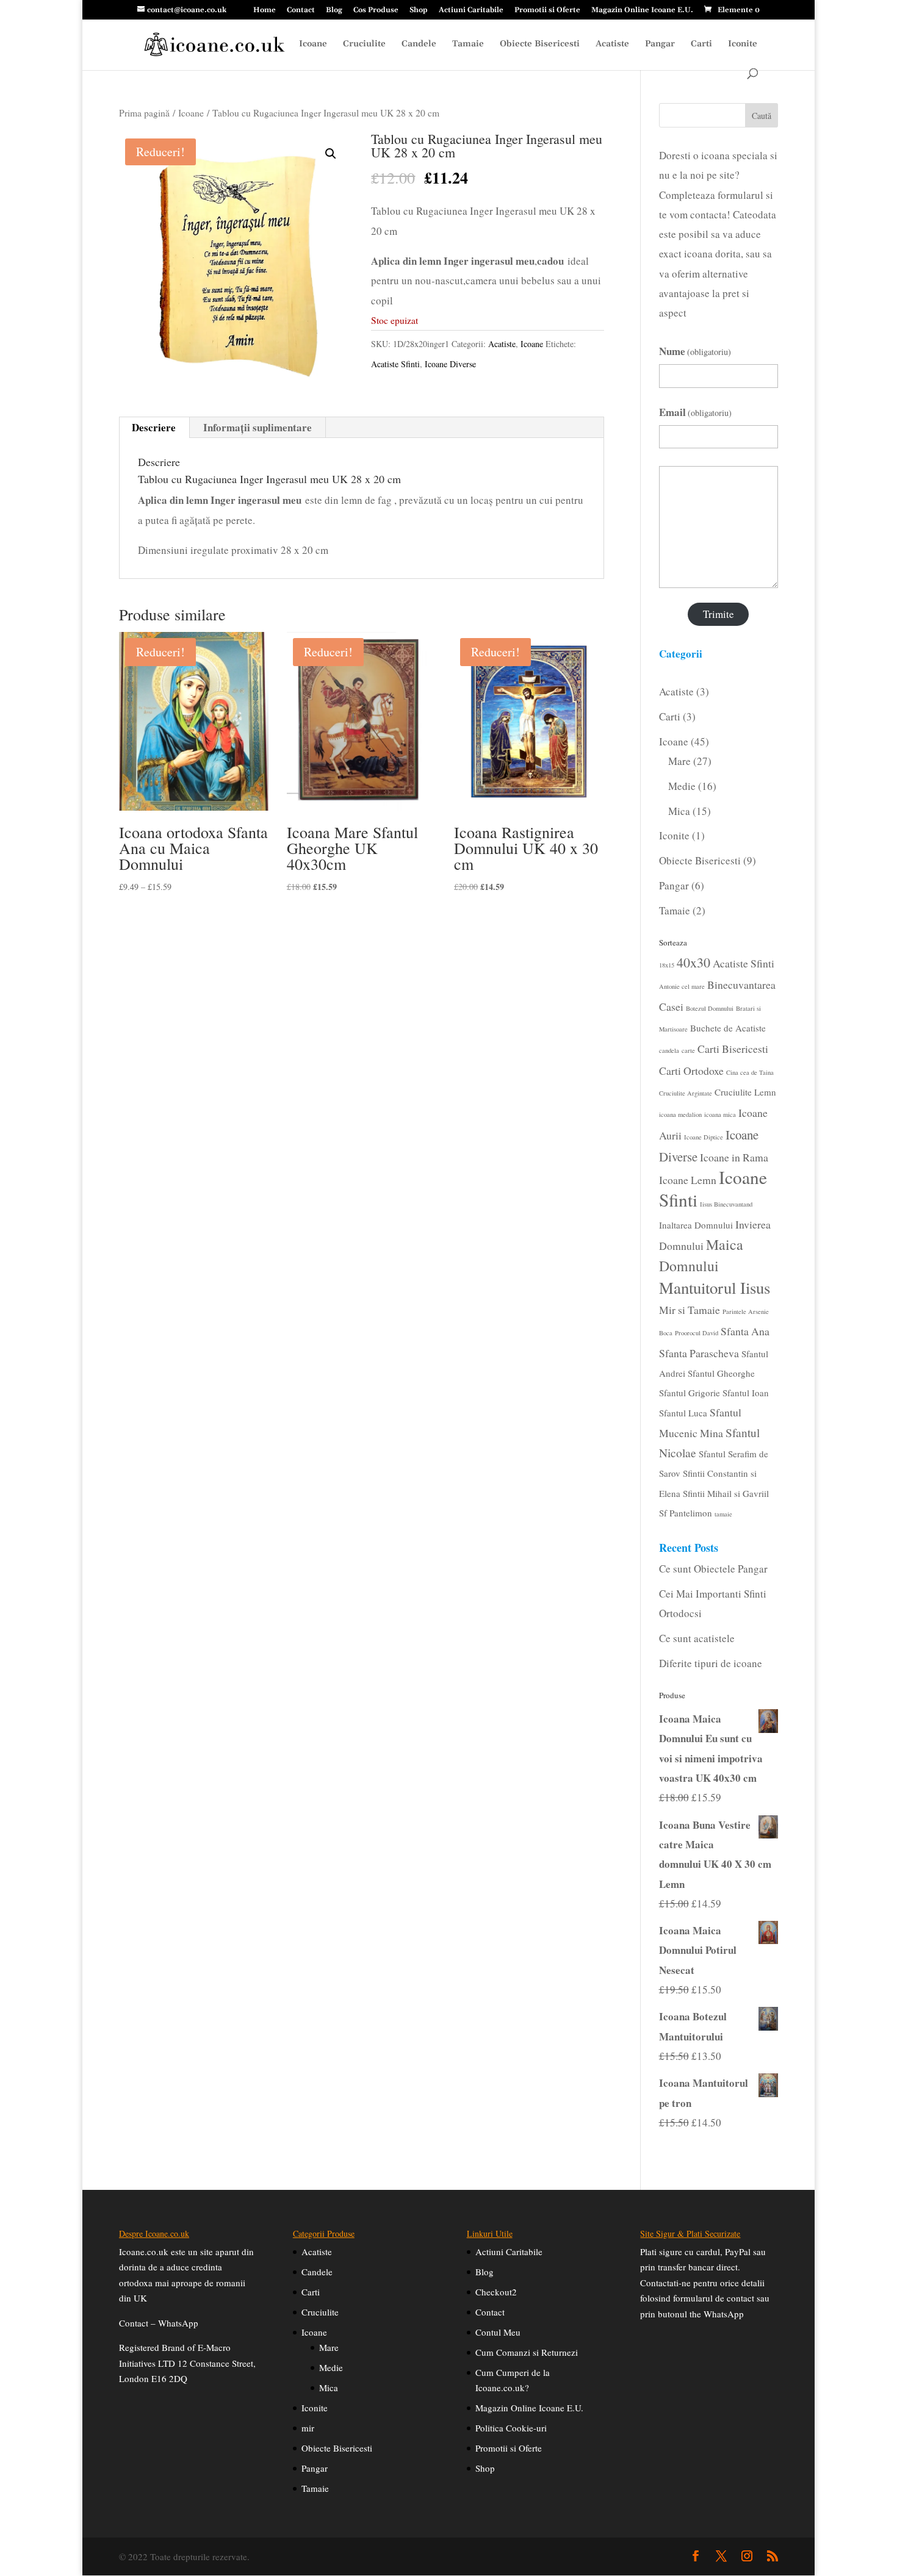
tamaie (723, 1514)
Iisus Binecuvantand (726, 1204)
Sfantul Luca (683, 1413)
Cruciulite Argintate (686, 1093)
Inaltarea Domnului (696, 1225)
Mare (329, 2347)
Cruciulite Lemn (745, 1092)
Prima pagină (144, 113)
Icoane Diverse (450, 364)
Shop (419, 11)
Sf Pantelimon (686, 1513)
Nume (695, 351)
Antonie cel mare (682, 986)
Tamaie (468, 45)
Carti (701, 45)
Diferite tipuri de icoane (711, 1663)
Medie (331, 2367)
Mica (329, 2388)
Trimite (719, 614)
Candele (419, 45)
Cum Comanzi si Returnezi (527, 2352)
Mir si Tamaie (690, 1310)
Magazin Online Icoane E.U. (642, 11)
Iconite (743, 45)
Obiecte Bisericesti (540, 45)
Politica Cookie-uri (511, 2428)
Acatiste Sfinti (395, 364)
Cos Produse (376, 11)
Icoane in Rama (734, 1157)
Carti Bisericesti (733, 1049)
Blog (334, 11)
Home (265, 11)
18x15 (667, 965)
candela (669, 1050)
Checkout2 (496, 2292)
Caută (762, 116)
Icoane (313, 45)
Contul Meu (498, 2332)
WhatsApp (178, 2323)
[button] (331, 154)
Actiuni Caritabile (471, 11)
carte (688, 1050)
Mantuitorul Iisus (715, 1288)
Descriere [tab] (154, 427)
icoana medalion (680, 1114)
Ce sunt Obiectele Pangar (713, 1569)
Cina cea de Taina (750, 1072)
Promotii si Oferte (547, 11)
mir (308, 2428)
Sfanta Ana (745, 1331)
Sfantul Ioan (746, 1393)
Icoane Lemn (688, 1180)
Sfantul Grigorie (690, 1393)
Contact (301, 11)
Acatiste (612, 45)
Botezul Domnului (710, 1008)
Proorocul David (697, 1333)
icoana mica (720, 1114)
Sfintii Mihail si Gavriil (726, 1493)
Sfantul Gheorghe (721, 1373)
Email (696, 412)
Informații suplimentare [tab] (258, 427)
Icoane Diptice (704, 1137)
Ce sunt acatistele (697, 1638)
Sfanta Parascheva (699, 1353)
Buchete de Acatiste (728, 1028)
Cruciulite (364, 45)
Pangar (660, 45)
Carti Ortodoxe (691, 1071)
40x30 (693, 962)
